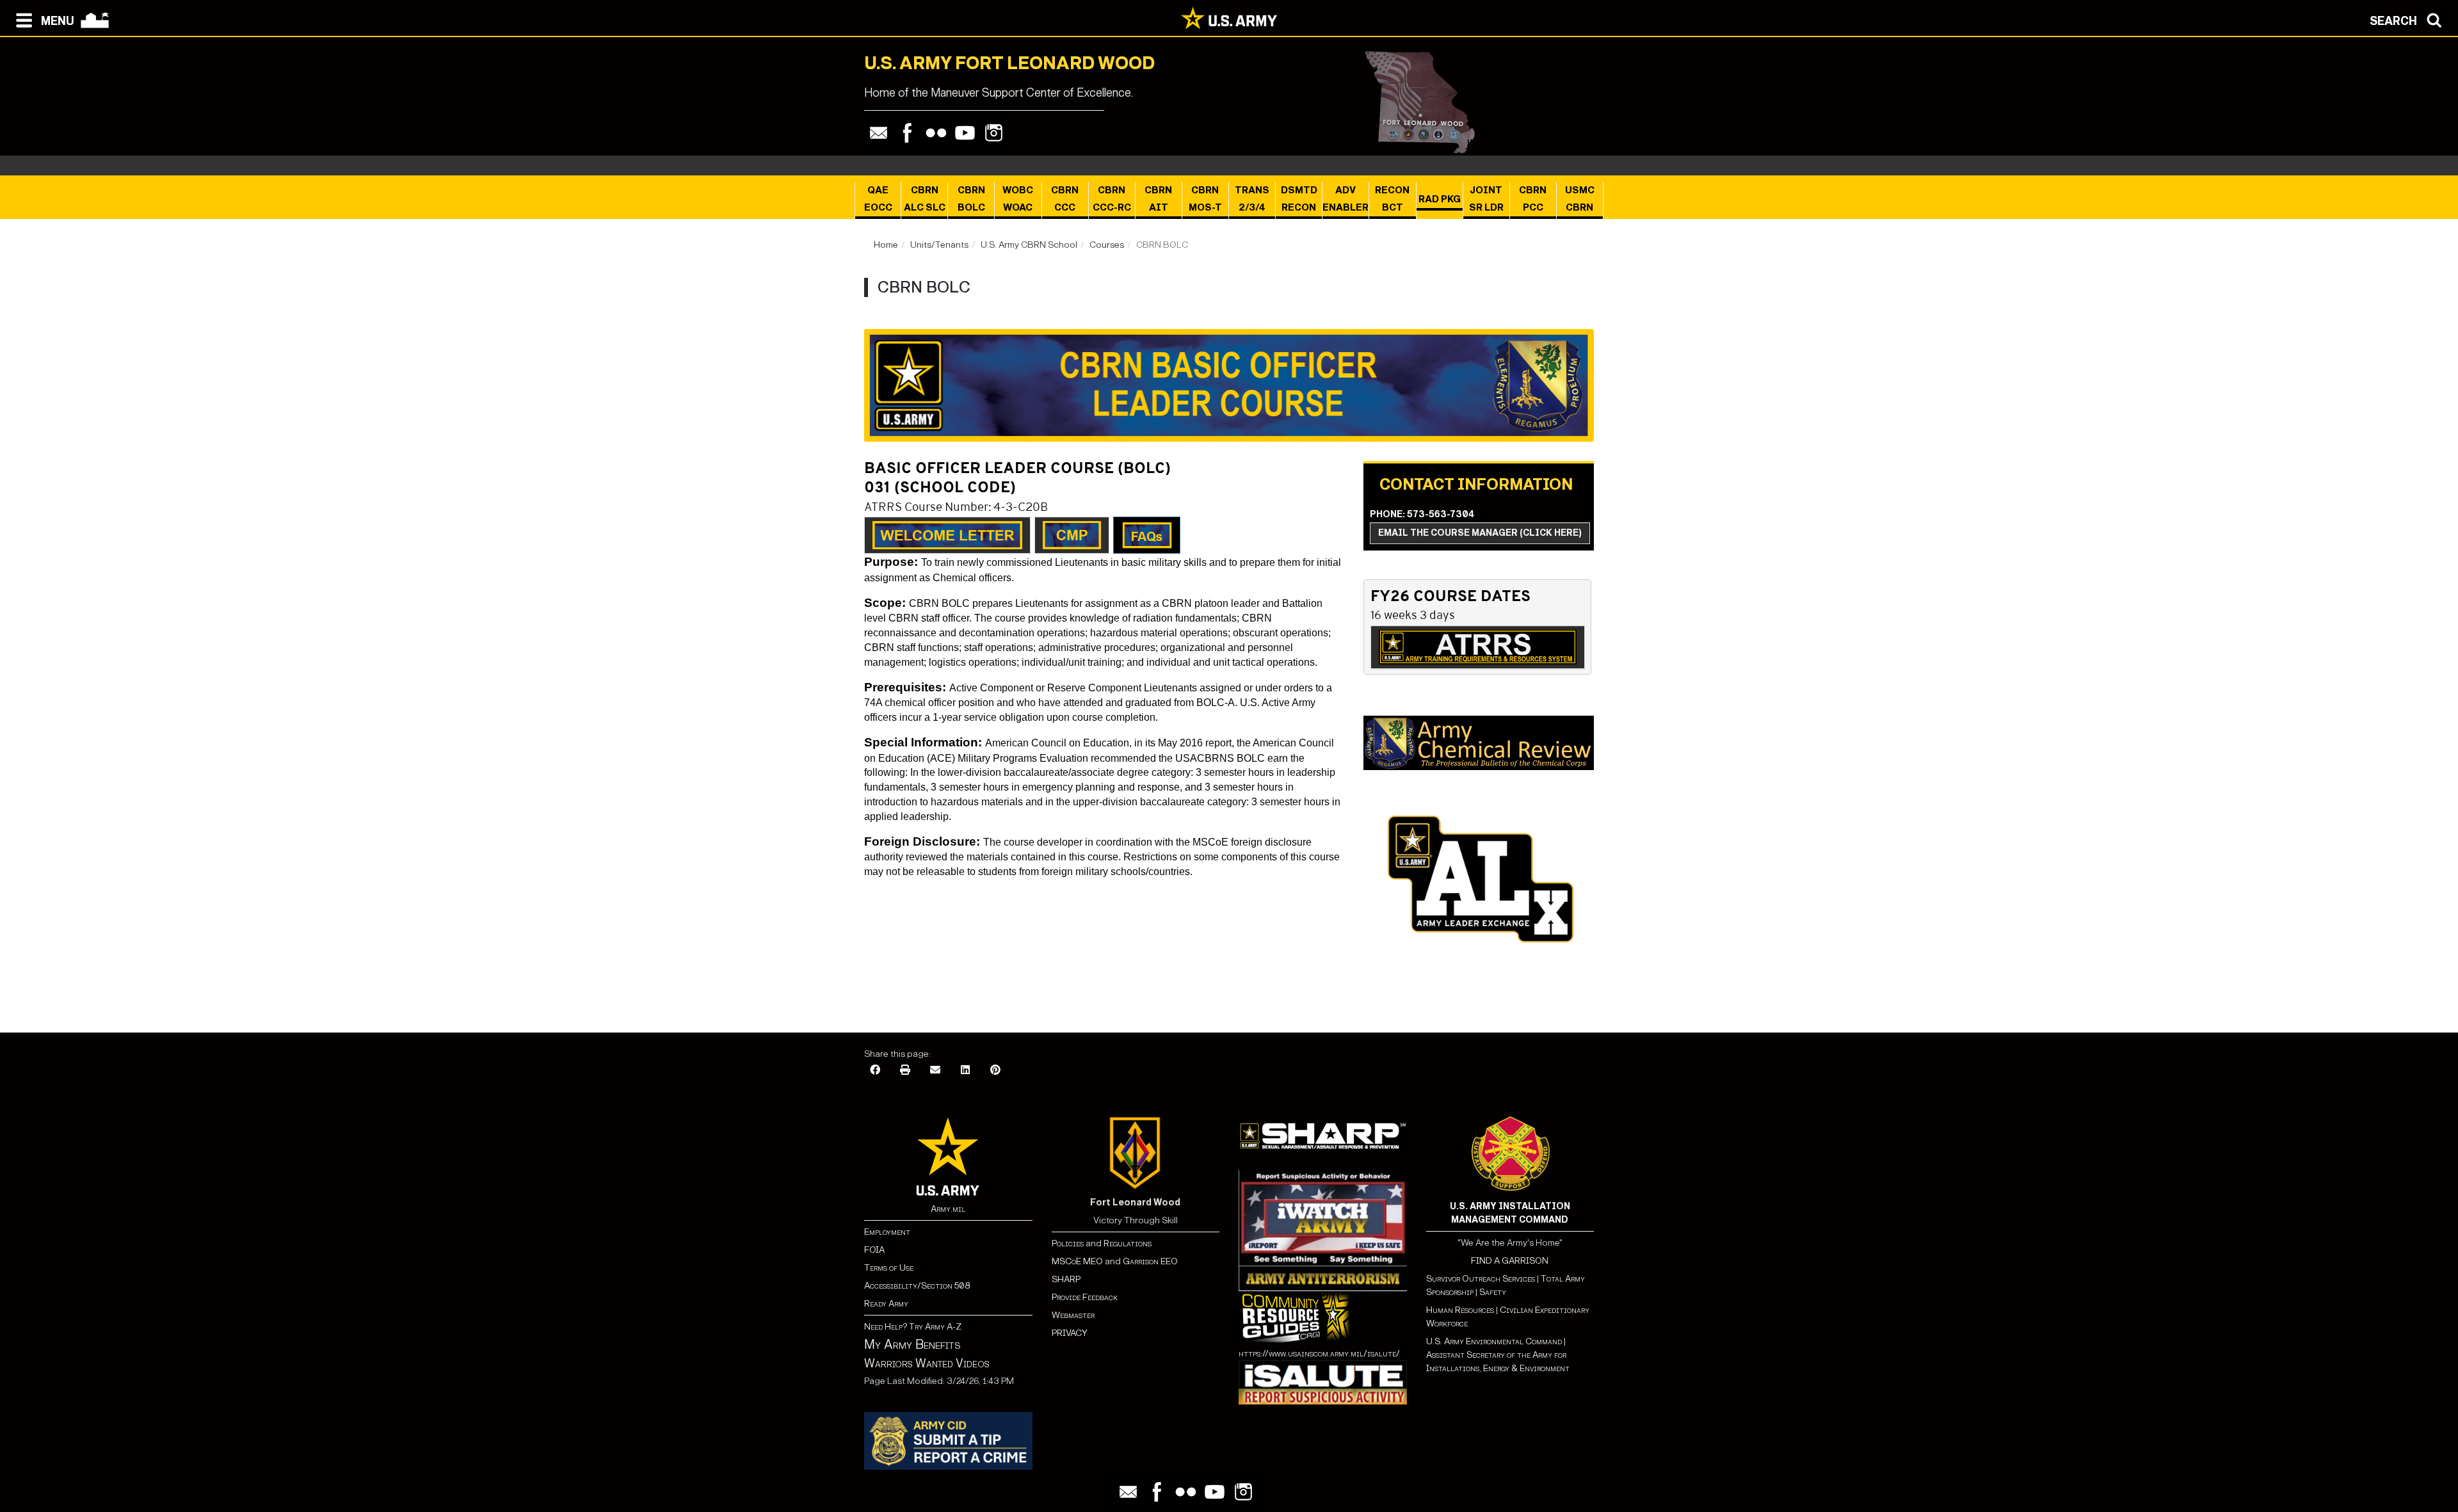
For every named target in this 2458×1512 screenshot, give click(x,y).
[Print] (905, 1071)
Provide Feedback (1085, 1297)
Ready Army (886, 1304)
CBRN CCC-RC (1112, 199)
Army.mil (948, 1209)
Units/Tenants (939, 245)
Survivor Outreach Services (1481, 1279)
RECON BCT (1392, 199)
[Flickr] (936, 133)
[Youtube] (965, 133)
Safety (1493, 1292)
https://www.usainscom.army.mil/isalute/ (1319, 1354)
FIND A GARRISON (1510, 1261)
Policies (1069, 1243)
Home (886, 245)
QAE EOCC (878, 199)
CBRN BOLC (971, 199)
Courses (1107, 245)
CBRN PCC (1533, 199)
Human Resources (1460, 1310)
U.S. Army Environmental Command (1494, 1341)
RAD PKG (1440, 199)
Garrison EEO (1150, 1261)
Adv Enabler (1345, 199)
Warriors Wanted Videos (927, 1363)
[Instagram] (994, 133)
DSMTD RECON (1299, 199)
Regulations (1128, 1243)
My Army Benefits (912, 1344)
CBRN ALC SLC (925, 199)
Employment (887, 1232)
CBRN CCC (1065, 199)
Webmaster (1073, 1315)
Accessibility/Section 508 (917, 1286)
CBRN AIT (1158, 199)
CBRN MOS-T (1205, 199)
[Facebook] (907, 133)
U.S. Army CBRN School (1029, 245)
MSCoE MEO (1077, 1261)
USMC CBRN (1580, 199)
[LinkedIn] (965, 1071)
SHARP (1066, 1279)
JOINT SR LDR (1486, 199)
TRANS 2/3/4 (1252, 199)
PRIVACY (1070, 1333)
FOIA (874, 1250)
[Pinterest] (995, 1071)
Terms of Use (889, 1268)
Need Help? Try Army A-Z (913, 1327)
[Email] (879, 133)
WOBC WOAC (1018, 199)
